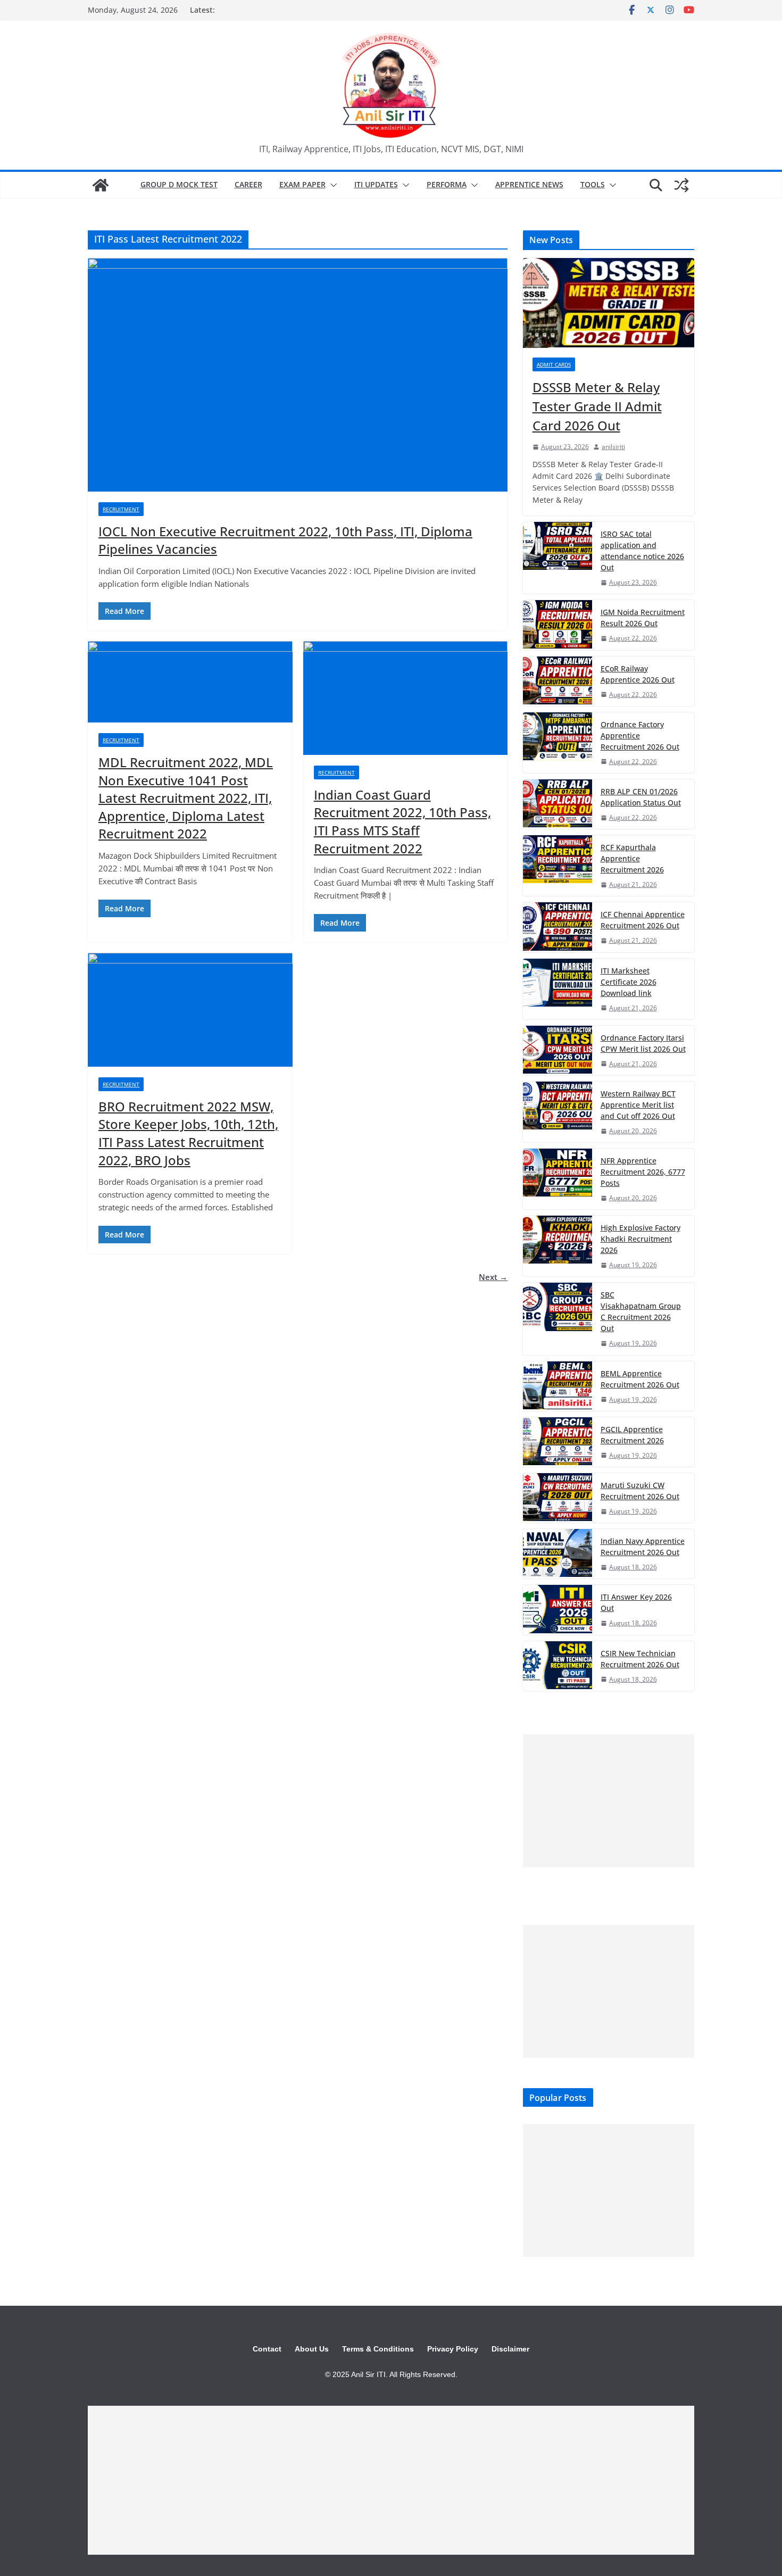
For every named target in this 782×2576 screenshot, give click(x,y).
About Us (312, 2349)
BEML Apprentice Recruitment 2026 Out (640, 1379)
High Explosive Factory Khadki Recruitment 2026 (640, 1239)
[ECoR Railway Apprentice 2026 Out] (558, 681)
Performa (447, 184)
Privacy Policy (453, 2349)
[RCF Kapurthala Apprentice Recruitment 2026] (558, 866)
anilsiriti (613, 447)
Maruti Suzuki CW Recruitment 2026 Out (640, 1491)
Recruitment (121, 509)
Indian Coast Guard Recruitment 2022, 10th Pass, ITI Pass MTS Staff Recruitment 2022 (402, 821)
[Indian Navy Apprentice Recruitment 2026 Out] (558, 1554)
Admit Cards (554, 364)
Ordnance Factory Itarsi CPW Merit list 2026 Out (643, 1043)
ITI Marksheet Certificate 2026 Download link (629, 982)
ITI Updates (376, 184)
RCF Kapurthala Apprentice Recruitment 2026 (632, 858)
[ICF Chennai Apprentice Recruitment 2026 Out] (558, 927)
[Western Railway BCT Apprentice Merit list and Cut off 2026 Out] (558, 1112)
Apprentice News (529, 184)
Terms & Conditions (378, 2349)
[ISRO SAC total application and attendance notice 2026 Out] (558, 558)
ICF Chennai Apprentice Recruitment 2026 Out (643, 920)
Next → (493, 1277)
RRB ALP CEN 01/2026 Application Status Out (641, 797)
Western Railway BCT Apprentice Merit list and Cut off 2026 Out (638, 1105)
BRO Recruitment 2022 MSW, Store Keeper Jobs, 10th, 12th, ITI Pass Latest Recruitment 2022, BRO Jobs (188, 1133)
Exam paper (302, 184)
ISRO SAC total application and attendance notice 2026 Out (642, 551)
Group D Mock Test (179, 184)
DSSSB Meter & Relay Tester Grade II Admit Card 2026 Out (597, 406)
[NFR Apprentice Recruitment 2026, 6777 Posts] (558, 1179)
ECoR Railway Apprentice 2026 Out (638, 674)
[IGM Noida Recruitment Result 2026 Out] (558, 625)
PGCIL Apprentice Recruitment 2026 (632, 1435)
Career (248, 184)
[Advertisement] (609, 1801)
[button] (331, 185)
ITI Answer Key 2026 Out (636, 1602)
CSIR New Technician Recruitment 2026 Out (640, 1659)
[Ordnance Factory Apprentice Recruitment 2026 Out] (558, 743)
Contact (267, 2349)
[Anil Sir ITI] (101, 185)
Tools (593, 184)
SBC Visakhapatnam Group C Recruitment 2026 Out (641, 1311)
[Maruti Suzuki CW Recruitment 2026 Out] (558, 1498)
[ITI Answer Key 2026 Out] (558, 1610)
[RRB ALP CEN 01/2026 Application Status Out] (558, 804)
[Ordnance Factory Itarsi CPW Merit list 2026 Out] (558, 1050)
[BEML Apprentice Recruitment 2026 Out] (558, 1386)
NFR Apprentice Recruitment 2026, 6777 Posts (643, 1172)
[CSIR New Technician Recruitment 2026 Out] (558, 1666)
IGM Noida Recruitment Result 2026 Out (643, 618)
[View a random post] (681, 185)
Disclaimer (510, 2349)
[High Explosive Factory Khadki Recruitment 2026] (558, 1246)
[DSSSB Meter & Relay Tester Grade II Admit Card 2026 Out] (609, 303)
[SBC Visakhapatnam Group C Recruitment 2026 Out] (558, 1319)
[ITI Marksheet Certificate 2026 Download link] (558, 989)
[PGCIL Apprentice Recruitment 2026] (558, 1442)
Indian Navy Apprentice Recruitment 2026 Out (643, 1547)
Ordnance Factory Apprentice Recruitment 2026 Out (640, 736)
